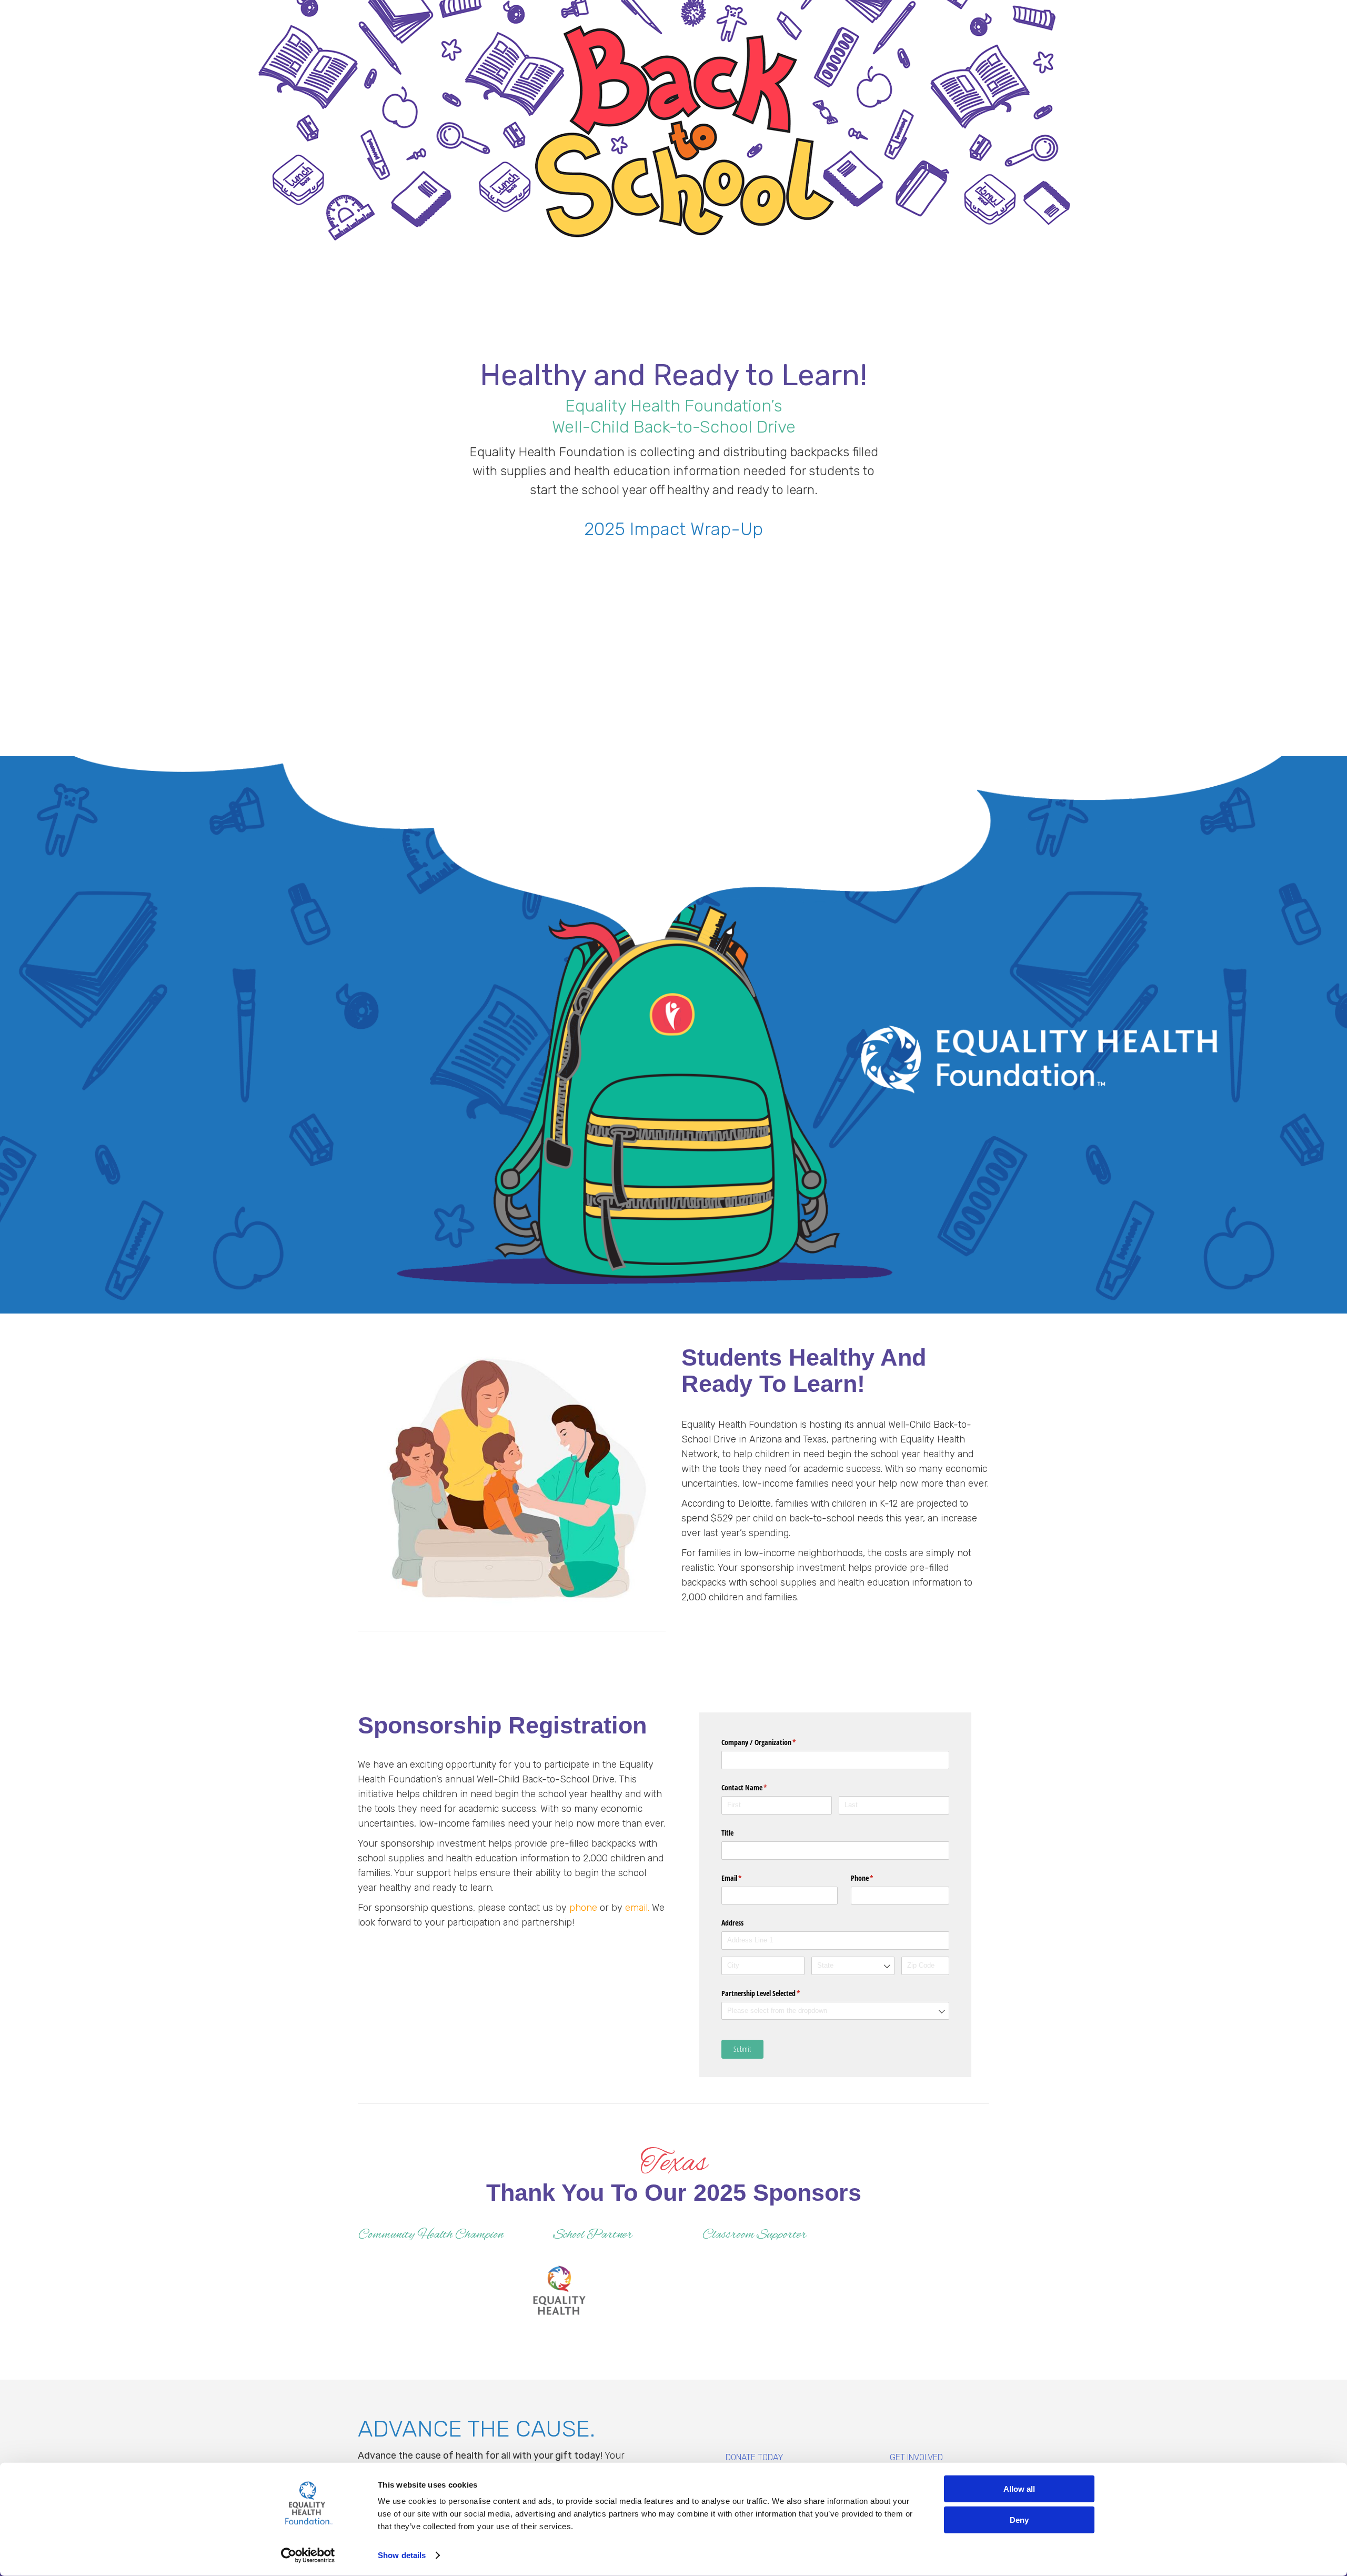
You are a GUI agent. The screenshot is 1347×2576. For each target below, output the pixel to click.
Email (744, 1878)
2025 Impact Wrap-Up (673, 529)
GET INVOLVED (916, 2457)
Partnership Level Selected (773, 1993)
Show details (402, 2555)
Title (727, 1833)
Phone (874, 1878)
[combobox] (853, 1966)
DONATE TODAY (755, 2457)
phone (583, 1908)
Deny (1019, 2519)
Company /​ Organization (771, 1742)
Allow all (1019, 2489)
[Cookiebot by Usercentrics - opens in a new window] (308, 2555)
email (636, 1908)
